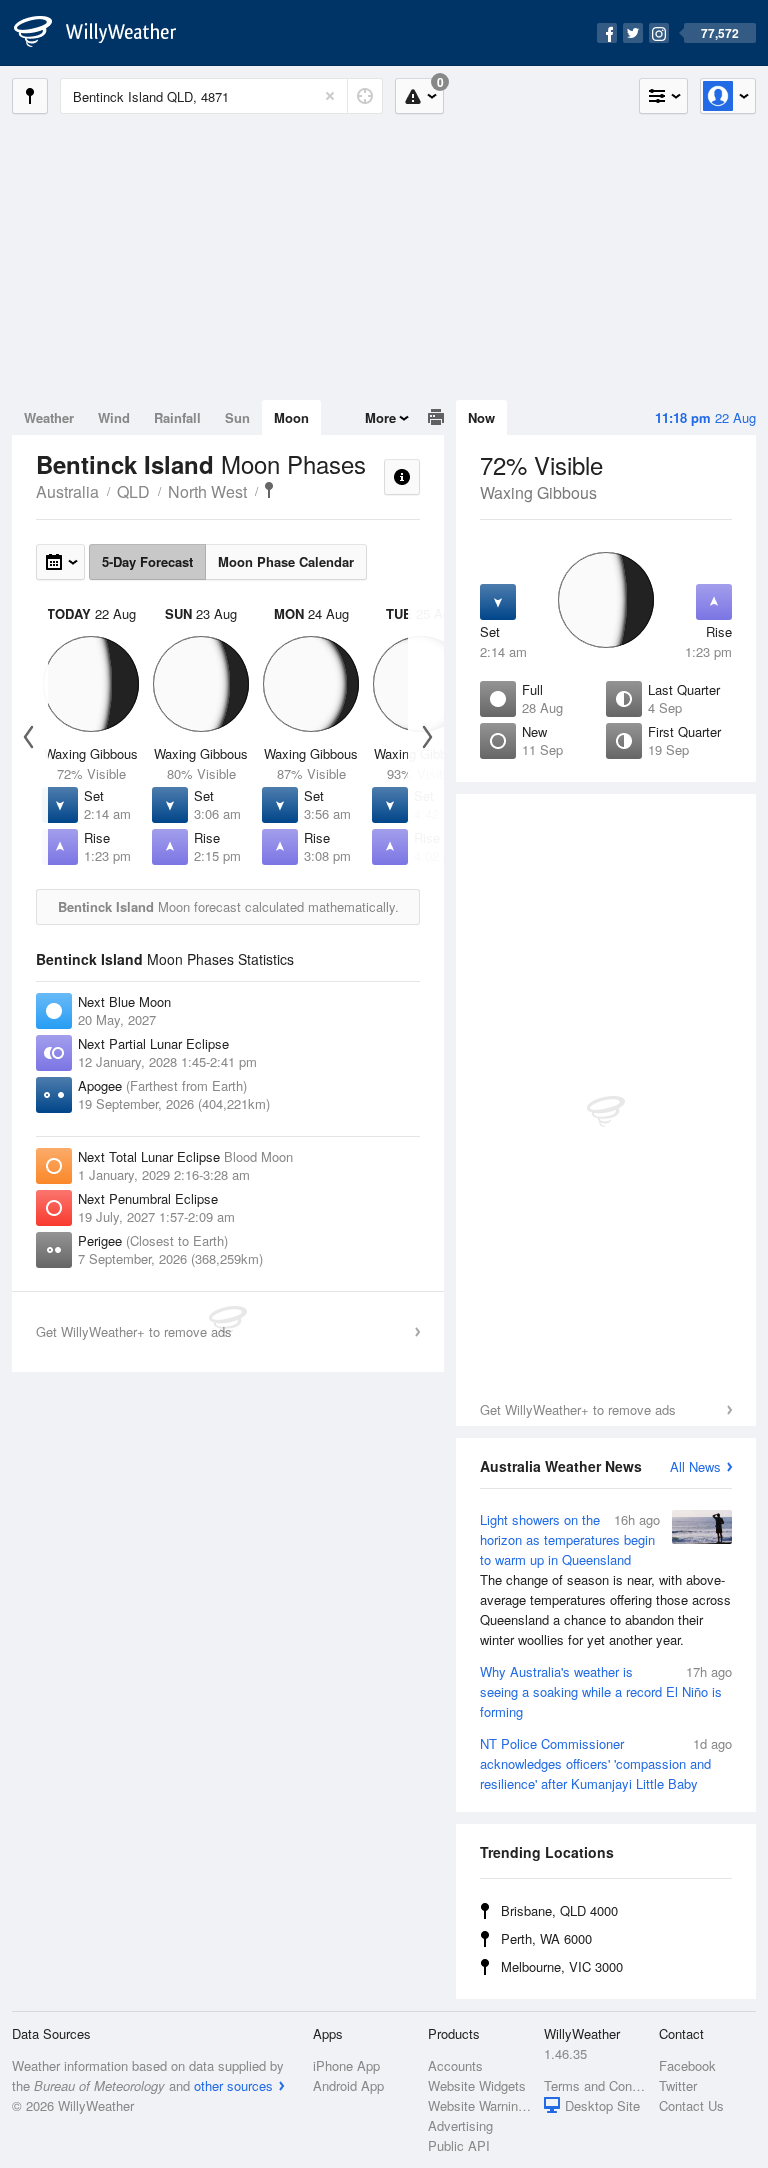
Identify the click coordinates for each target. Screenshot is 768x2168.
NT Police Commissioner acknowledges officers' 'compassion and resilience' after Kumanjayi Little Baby (606, 1763)
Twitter (678, 2085)
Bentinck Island (269, 490)
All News (695, 1466)
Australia (67, 491)
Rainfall (177, 417)
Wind (114, 417)
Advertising (460, 2125)
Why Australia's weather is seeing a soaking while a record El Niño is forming (606, 1691)
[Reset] (330, 96)
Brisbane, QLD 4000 (559, 1910)
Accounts (455, 2065)
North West (207, 491)
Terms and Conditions (595, 2085)
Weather (49, 417)
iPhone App (346, 2065)
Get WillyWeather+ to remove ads (578, 1409)
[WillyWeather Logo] (106, 33)
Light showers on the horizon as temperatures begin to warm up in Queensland (605, 1579)
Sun (237, 417)
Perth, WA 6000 (546, 1938)
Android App (348, 2085)
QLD (133, 491)
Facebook (687, 2065)
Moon (291, 417)
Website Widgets (477, 2085)
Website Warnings (479, 2105)
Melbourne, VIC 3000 (562, 1966)
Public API (459, 2145)
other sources (233, 2085)
